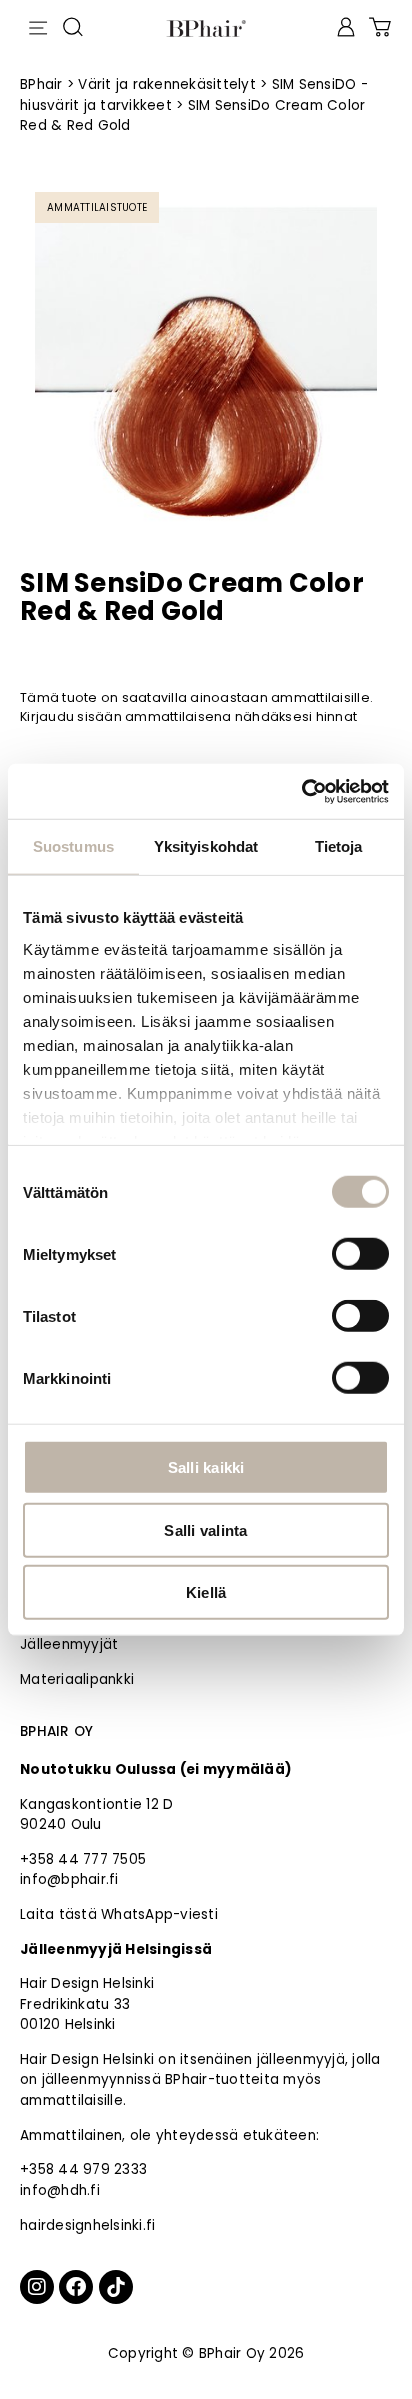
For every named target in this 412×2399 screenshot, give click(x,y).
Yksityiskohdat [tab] (206, 846)
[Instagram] (37, 2287)
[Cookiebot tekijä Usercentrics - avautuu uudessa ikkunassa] (301, 791)
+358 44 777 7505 (83, 1859)
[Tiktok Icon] (116, 2287)
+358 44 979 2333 (83, 2169)
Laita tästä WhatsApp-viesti (119, 1914)
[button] (37, 24)
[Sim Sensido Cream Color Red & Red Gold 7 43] (206, 363)
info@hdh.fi (60, 2190)
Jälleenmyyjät (69, 1644)
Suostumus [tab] (73, 846)
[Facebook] (76, 2287)
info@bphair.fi (69, 1879)
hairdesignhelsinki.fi (87, 2225)
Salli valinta (205, 1529)
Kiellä (206, 1592)
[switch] (360, 1254)
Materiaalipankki (77, 1679)
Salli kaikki (206, 1467)
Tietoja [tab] (339, 846)
